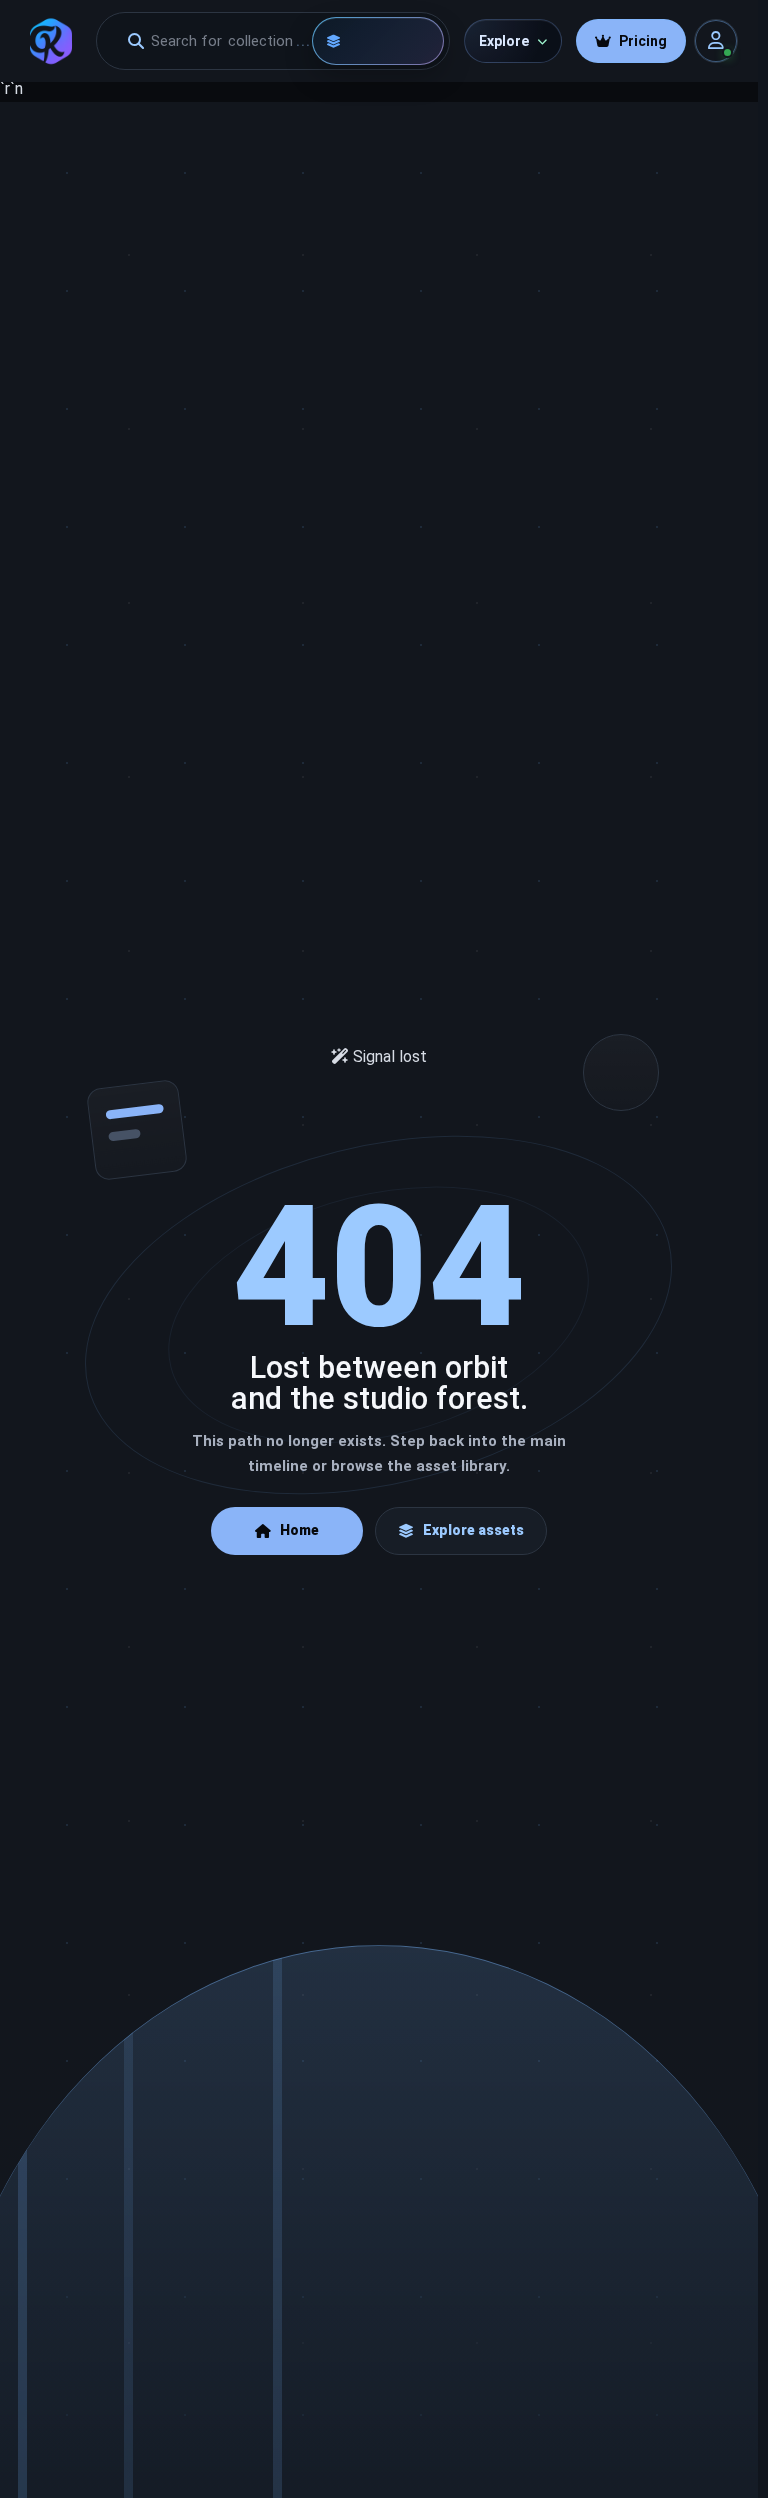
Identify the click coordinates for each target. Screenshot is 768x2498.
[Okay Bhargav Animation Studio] (51, 41)
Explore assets (473, 1530)
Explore (504, 41)
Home (299, 1530)
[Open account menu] (716, 41)
